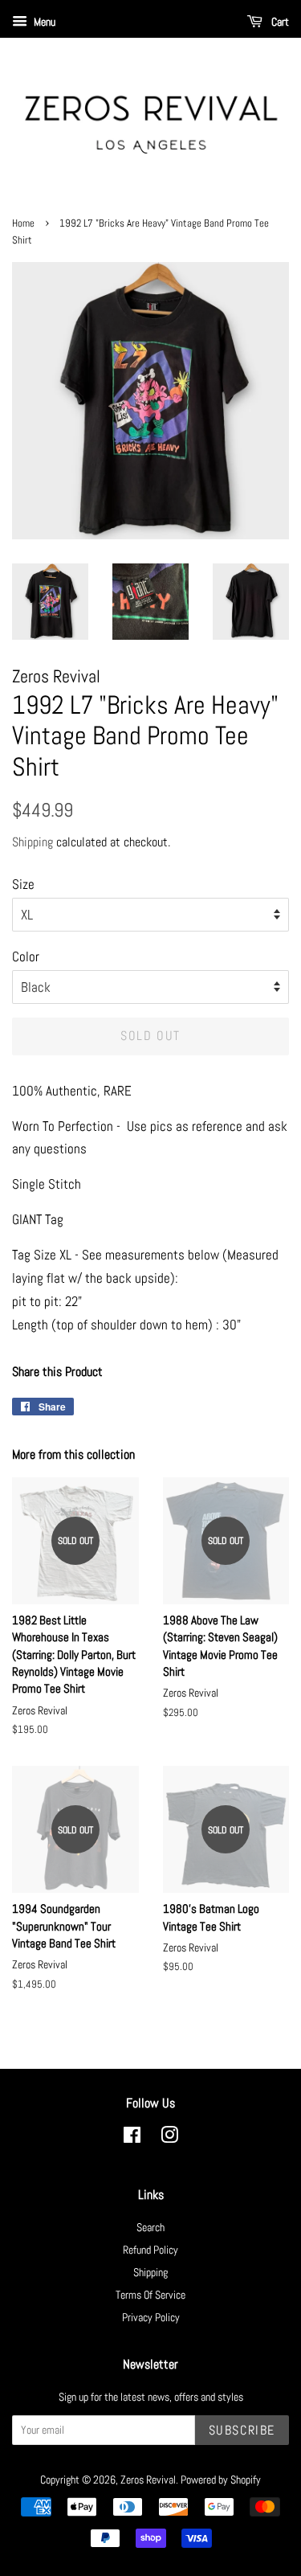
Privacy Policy (151, 2317)
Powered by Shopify (221, 2480)
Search (150, 2227)
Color (26, 956)
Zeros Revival (148, 2480)
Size (23, 884)
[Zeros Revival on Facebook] (132, 2138)
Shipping (33, 842)
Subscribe (242, 2430)
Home (23, 223)
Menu (43, 22)
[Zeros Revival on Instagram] (169, 2138)
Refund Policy (150, 2250)
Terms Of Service (150, 2295)
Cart (279, 22)
